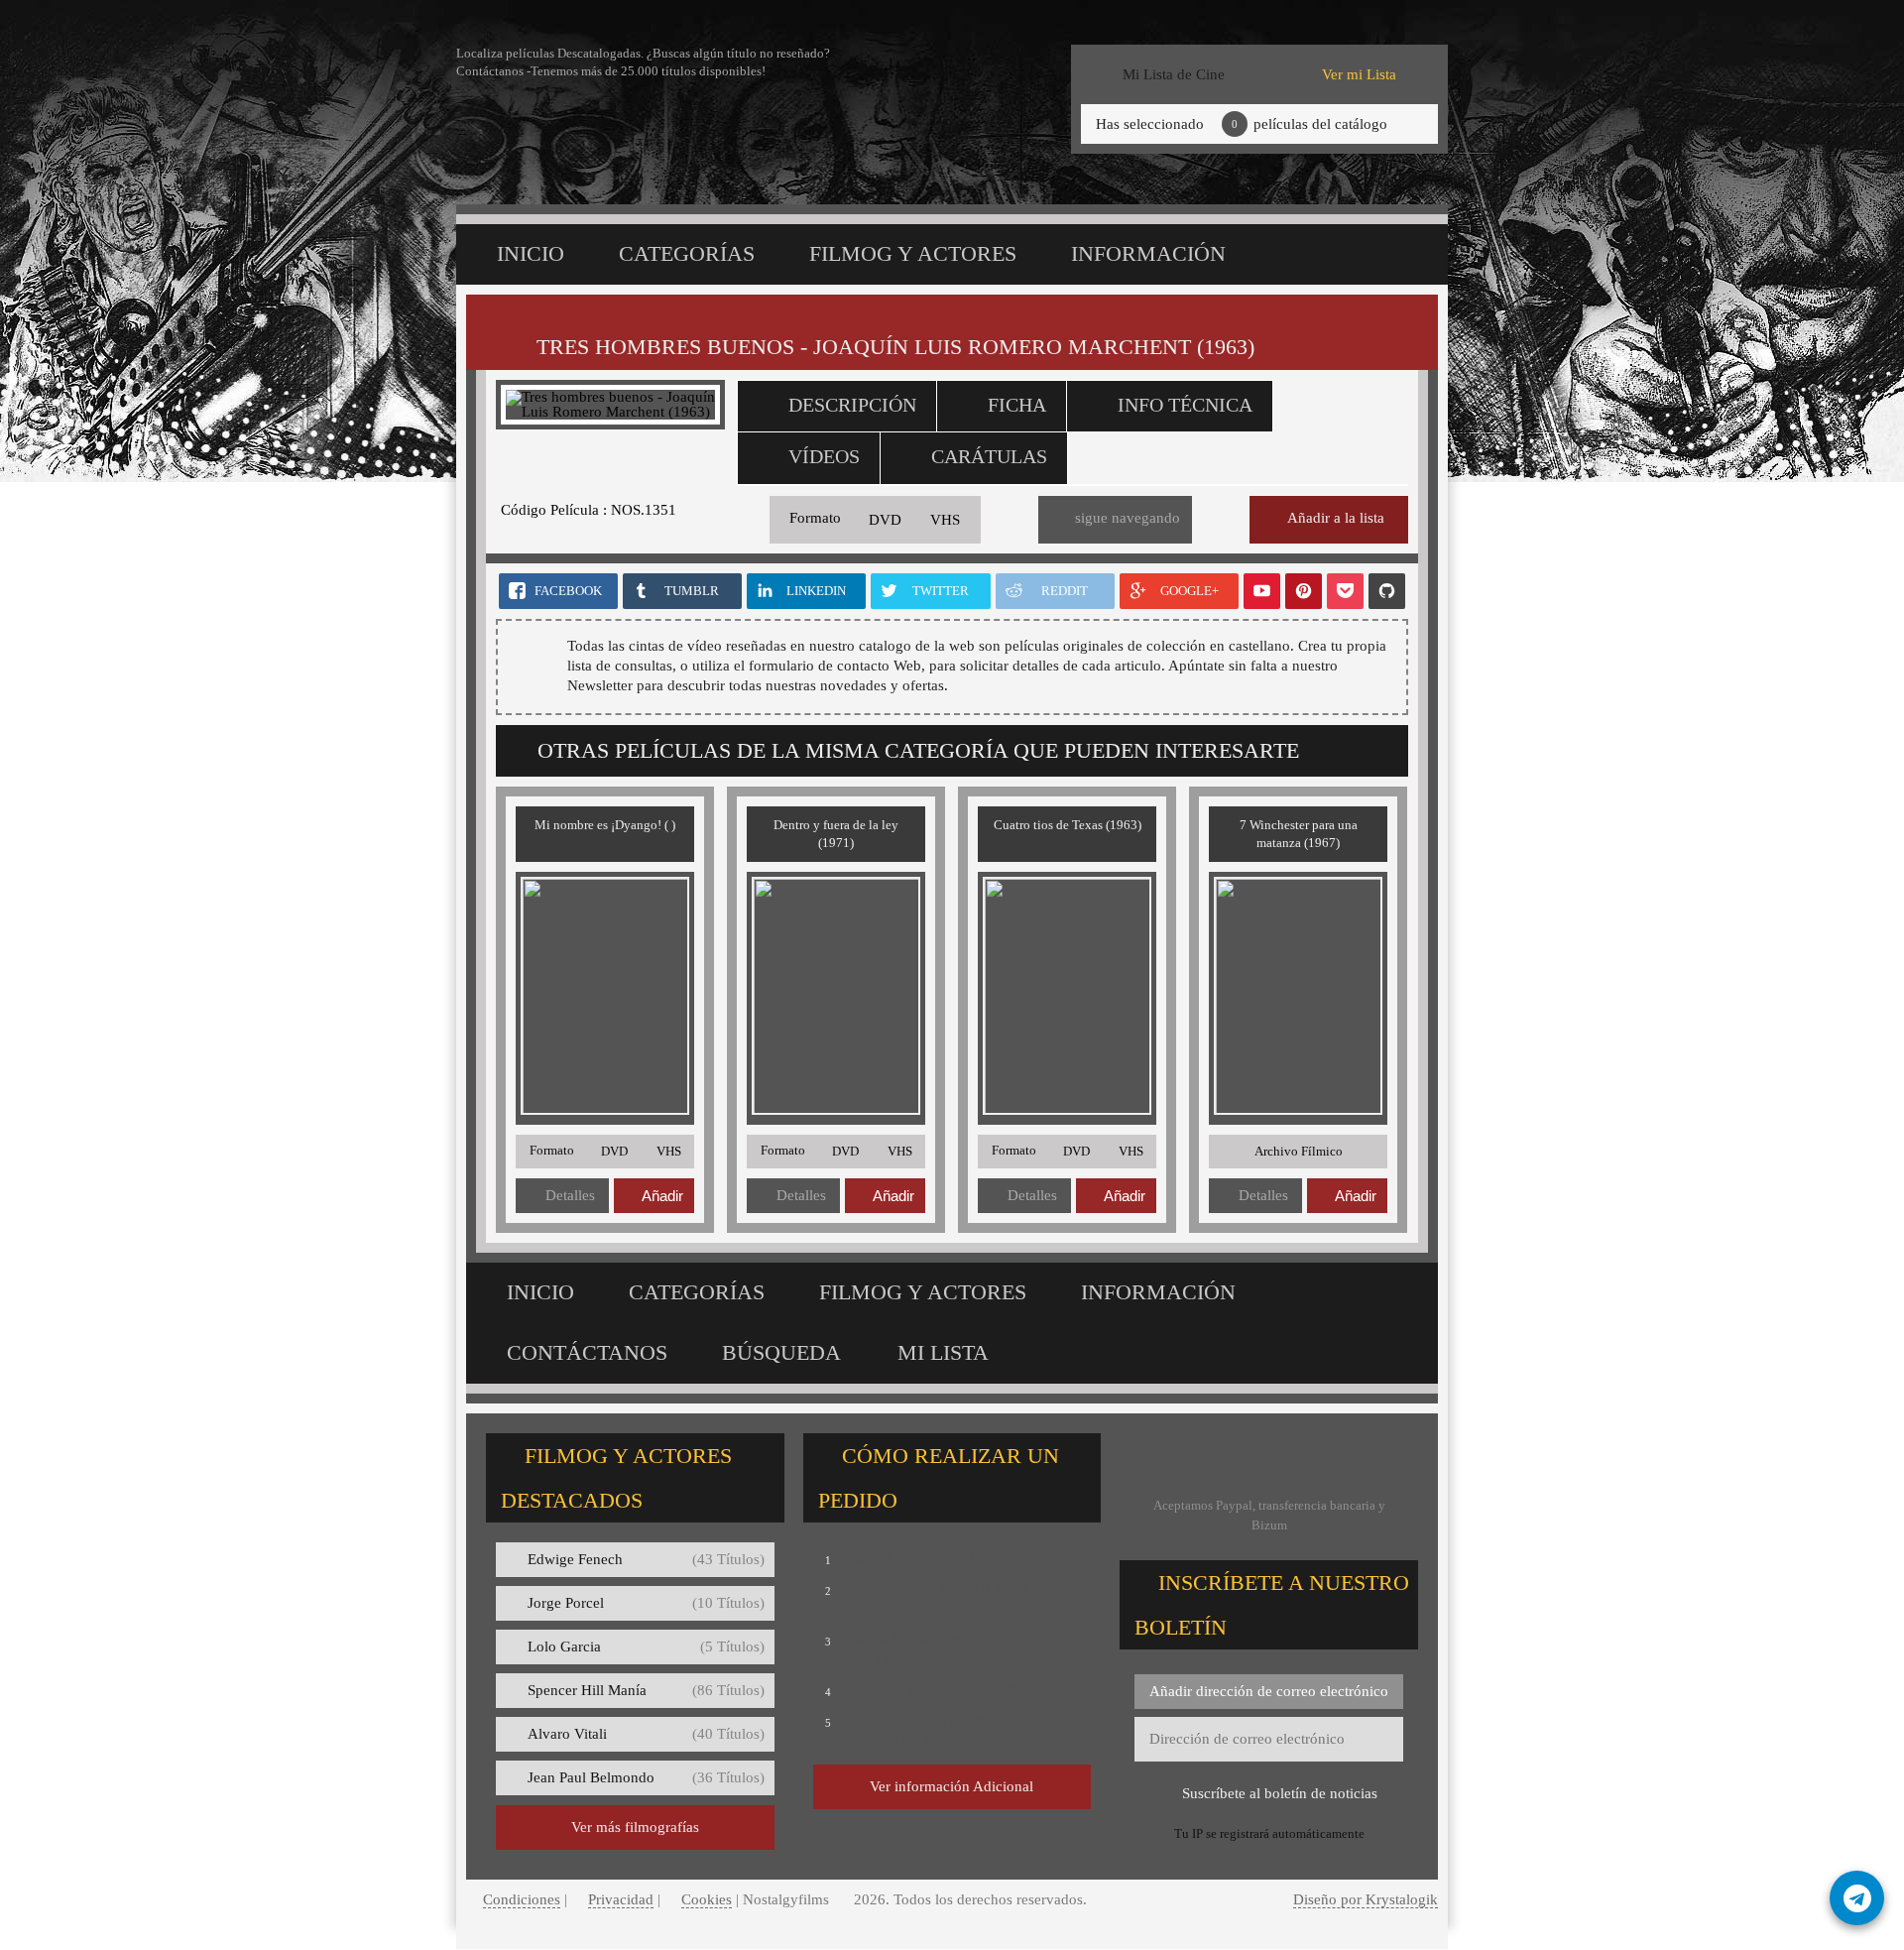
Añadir (662, 1196)
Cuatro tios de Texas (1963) (1068, 825)
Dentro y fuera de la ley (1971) (836, 834)
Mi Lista (943, 1352)
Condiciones (522, 1899)
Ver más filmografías (635, 1827)
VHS (945, 520)
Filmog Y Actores (913, 253)
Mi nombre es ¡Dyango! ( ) (605, 825)
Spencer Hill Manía (646, 1690)
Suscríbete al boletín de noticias (1280, 1793)
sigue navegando (1128, 518)
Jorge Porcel (646, 1603)
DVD (885, 520)
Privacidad (621, 1899)
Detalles (570, 1195)
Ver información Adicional (952, 1786)
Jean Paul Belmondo (646, 1777)
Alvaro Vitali (646, 1734)
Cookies (707, 1899)
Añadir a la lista (1336, 518)
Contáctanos (587, 1352)
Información (1148, 253)
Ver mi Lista (1359, 74)
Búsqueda (781, 1352)
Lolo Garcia (646, 1646)
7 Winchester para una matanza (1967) (1299, 834)
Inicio (531, 253)
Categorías (687, 253)
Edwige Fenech (646, 1559)
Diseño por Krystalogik (1366, 1899)
